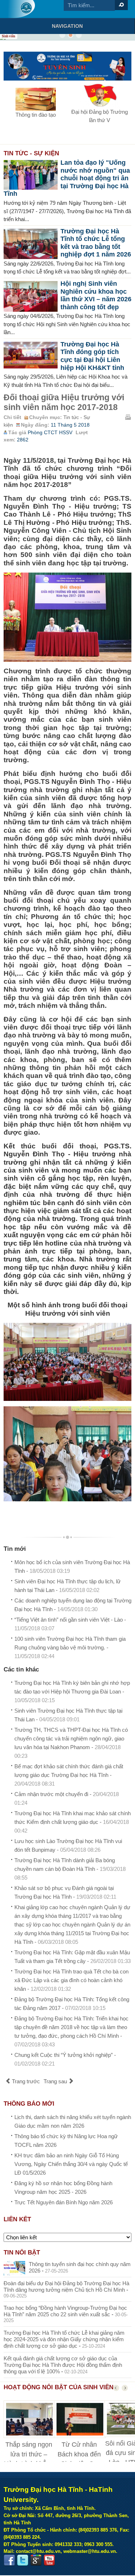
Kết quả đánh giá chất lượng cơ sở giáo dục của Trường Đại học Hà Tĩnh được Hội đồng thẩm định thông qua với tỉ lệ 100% (63, 2365)
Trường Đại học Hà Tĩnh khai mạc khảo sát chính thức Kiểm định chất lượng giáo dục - (73, 1822)
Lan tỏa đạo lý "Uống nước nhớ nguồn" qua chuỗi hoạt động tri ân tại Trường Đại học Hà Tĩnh (67, 178)
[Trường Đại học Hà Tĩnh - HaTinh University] (21, 9)
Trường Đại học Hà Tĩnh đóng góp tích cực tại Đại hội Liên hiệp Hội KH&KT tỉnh (92, 356)
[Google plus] (36, 2560)
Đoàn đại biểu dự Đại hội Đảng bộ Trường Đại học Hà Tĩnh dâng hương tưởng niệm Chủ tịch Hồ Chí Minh (66, 2286)
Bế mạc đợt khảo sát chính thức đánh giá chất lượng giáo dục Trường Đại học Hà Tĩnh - (69, 1775)
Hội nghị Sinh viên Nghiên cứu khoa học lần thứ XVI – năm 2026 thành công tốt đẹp (96, 295)
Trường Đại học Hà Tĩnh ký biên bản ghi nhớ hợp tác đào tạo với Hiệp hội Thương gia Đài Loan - (72, 1692)
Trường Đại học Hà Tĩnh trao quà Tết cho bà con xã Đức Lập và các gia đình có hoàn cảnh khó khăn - (71, 1980)
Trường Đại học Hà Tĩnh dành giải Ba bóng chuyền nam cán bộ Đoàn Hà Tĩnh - (70, 1869)
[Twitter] (23, 2560)
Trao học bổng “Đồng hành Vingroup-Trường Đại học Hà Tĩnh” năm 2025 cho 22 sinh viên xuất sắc (65, 2311)
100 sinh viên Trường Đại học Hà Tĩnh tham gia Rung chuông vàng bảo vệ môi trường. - (70, 1647)
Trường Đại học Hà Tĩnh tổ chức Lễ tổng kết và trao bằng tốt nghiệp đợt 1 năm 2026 (96, 243)
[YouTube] (49, 2560)
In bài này (128, 417)
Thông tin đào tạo (36, 115)
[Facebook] (9, 2560)
